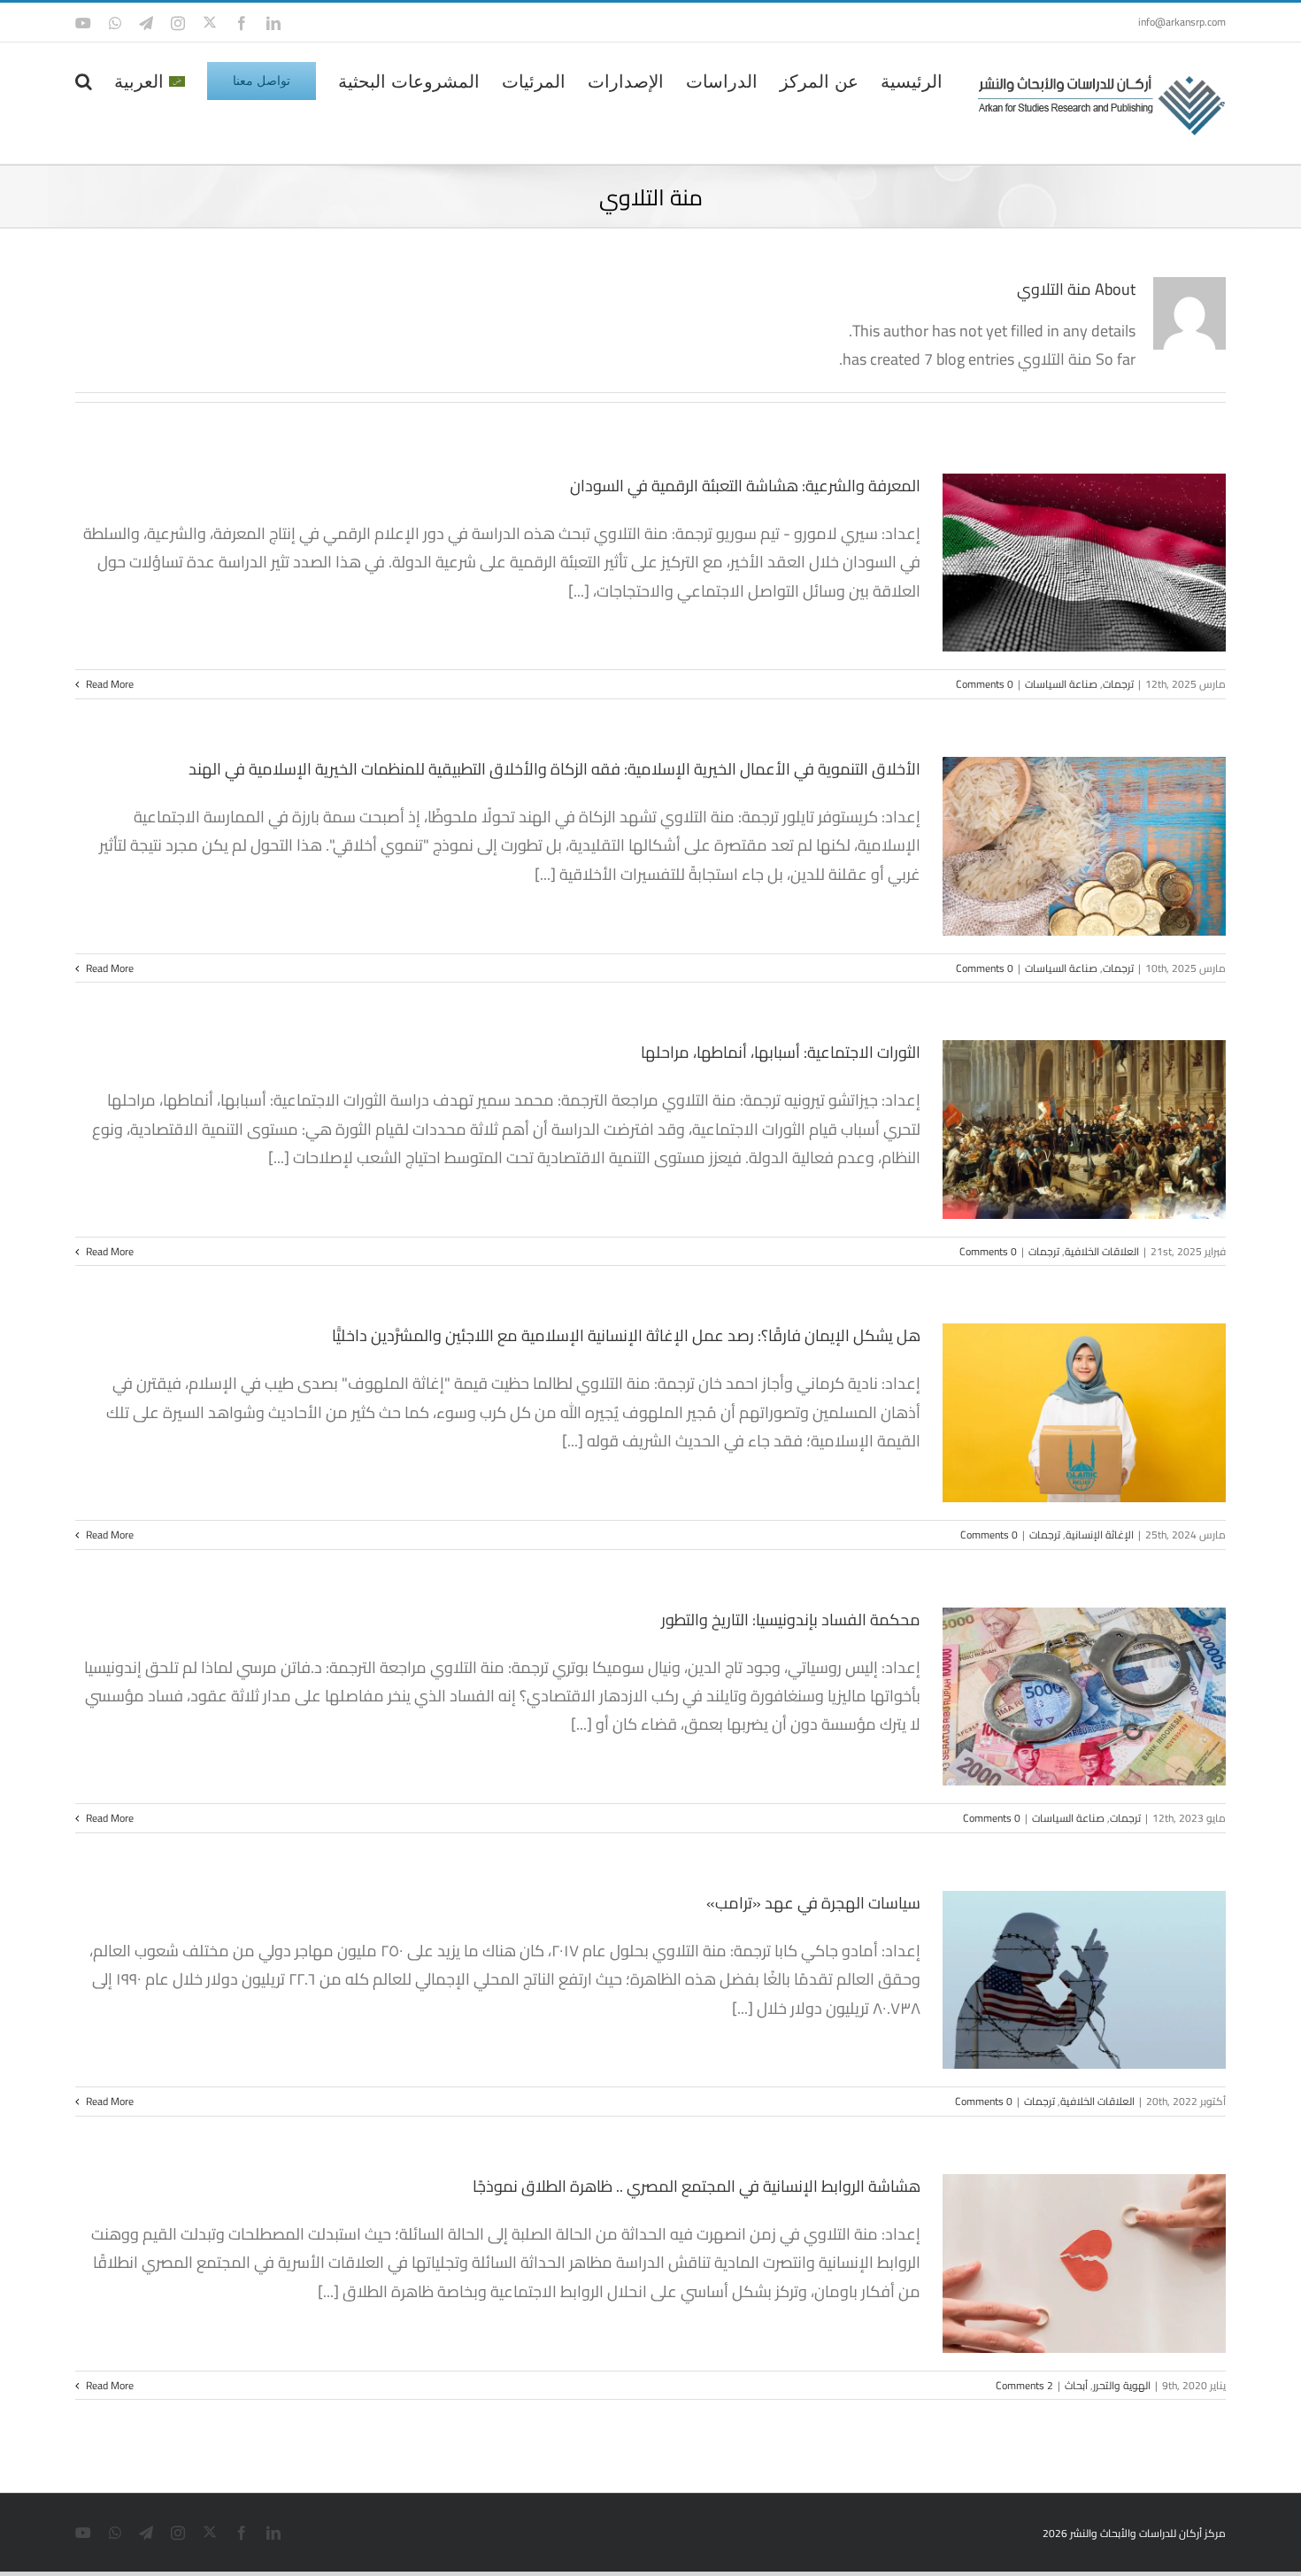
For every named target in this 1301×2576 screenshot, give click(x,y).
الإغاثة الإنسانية (1100, 1535)
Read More (108, 684)
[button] (84, 80)
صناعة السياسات (1061, 684)
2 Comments (1024, 2385)
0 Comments (985, 684)
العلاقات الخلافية (1102, 1251)
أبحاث (1076, 2385)
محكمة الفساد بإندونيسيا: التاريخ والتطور (791, 1620)
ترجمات (1118, 684)
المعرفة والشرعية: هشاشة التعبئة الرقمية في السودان (745, 486)
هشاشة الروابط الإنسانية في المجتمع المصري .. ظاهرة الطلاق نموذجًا (697, 2186)
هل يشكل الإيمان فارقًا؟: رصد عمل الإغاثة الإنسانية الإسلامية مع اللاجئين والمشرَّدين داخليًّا (626, 1335)
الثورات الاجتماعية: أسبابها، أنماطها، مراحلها (781, 1052)
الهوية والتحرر (1122, 2385)
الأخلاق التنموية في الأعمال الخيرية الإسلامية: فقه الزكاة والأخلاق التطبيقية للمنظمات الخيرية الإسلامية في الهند (554, 769)
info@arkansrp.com (1182, 22)
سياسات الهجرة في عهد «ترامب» (813, 1903)
